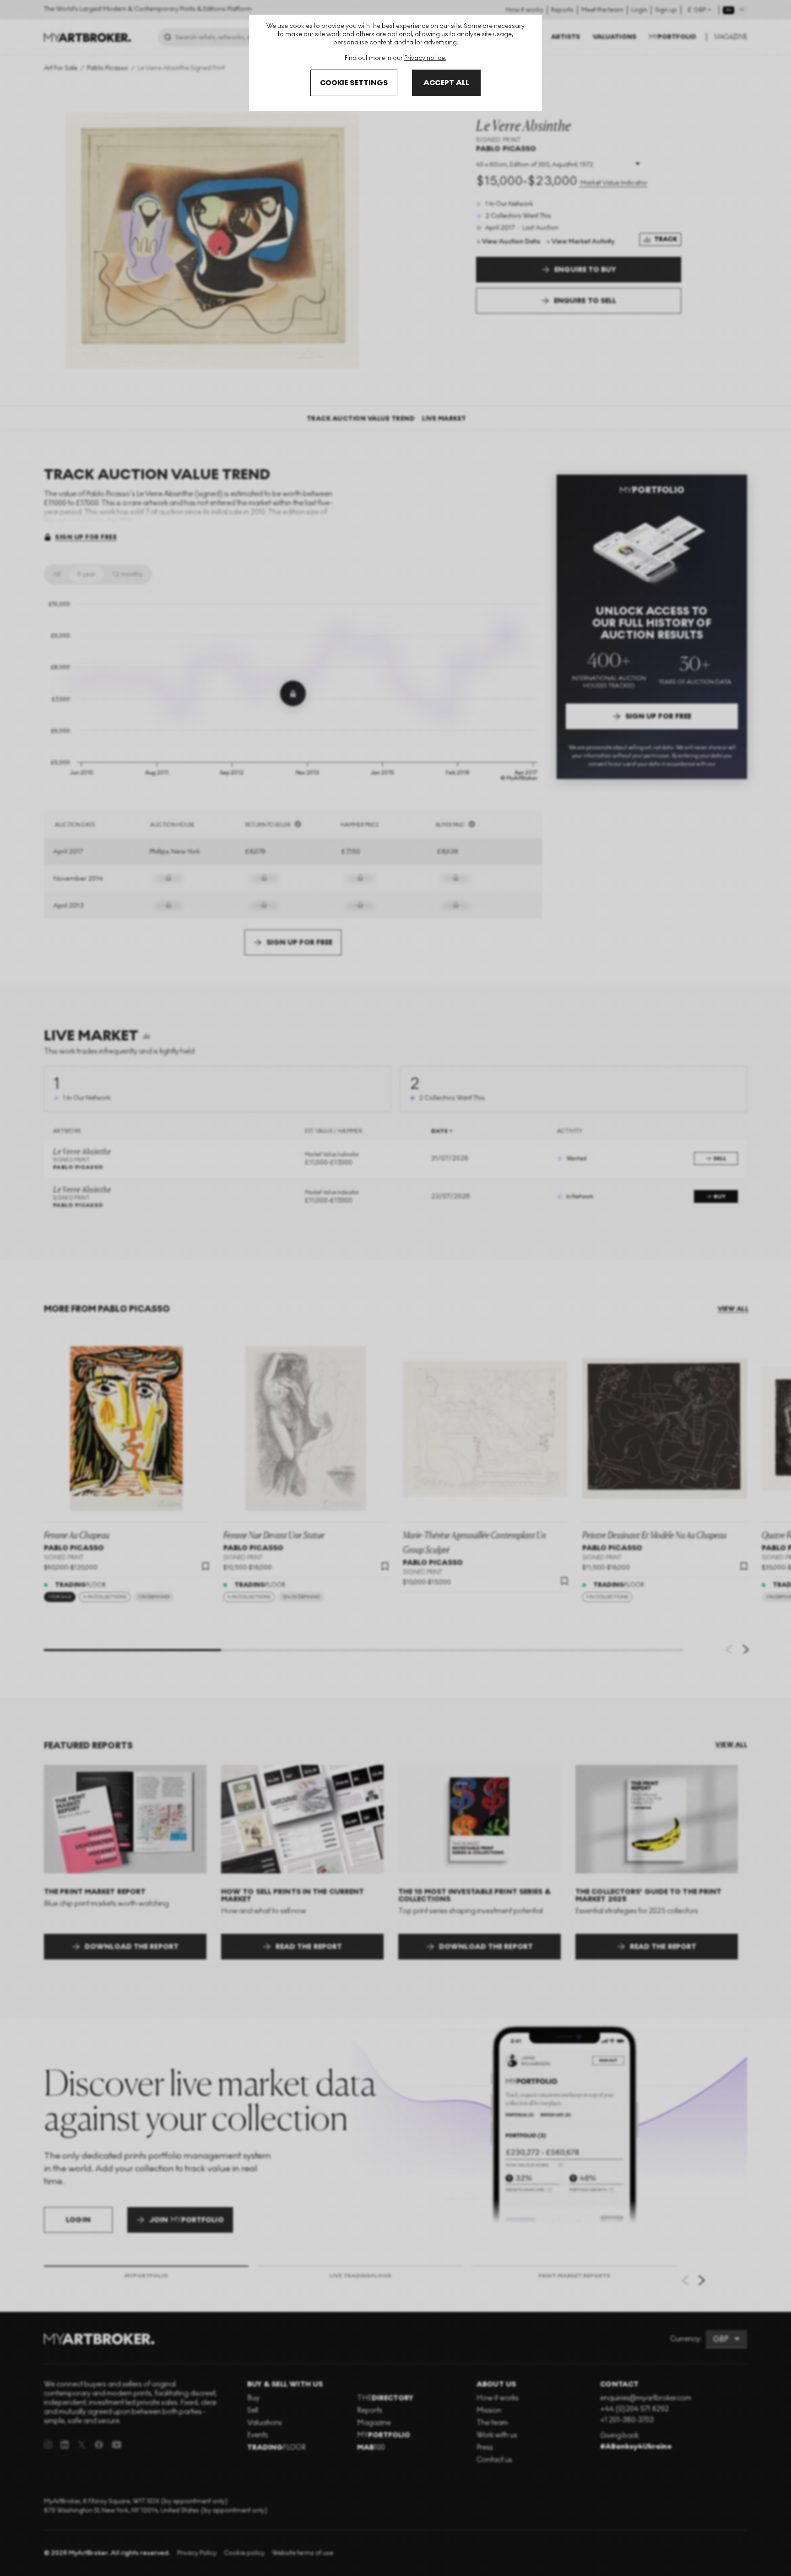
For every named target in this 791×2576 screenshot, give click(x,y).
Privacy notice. (425, 58)
